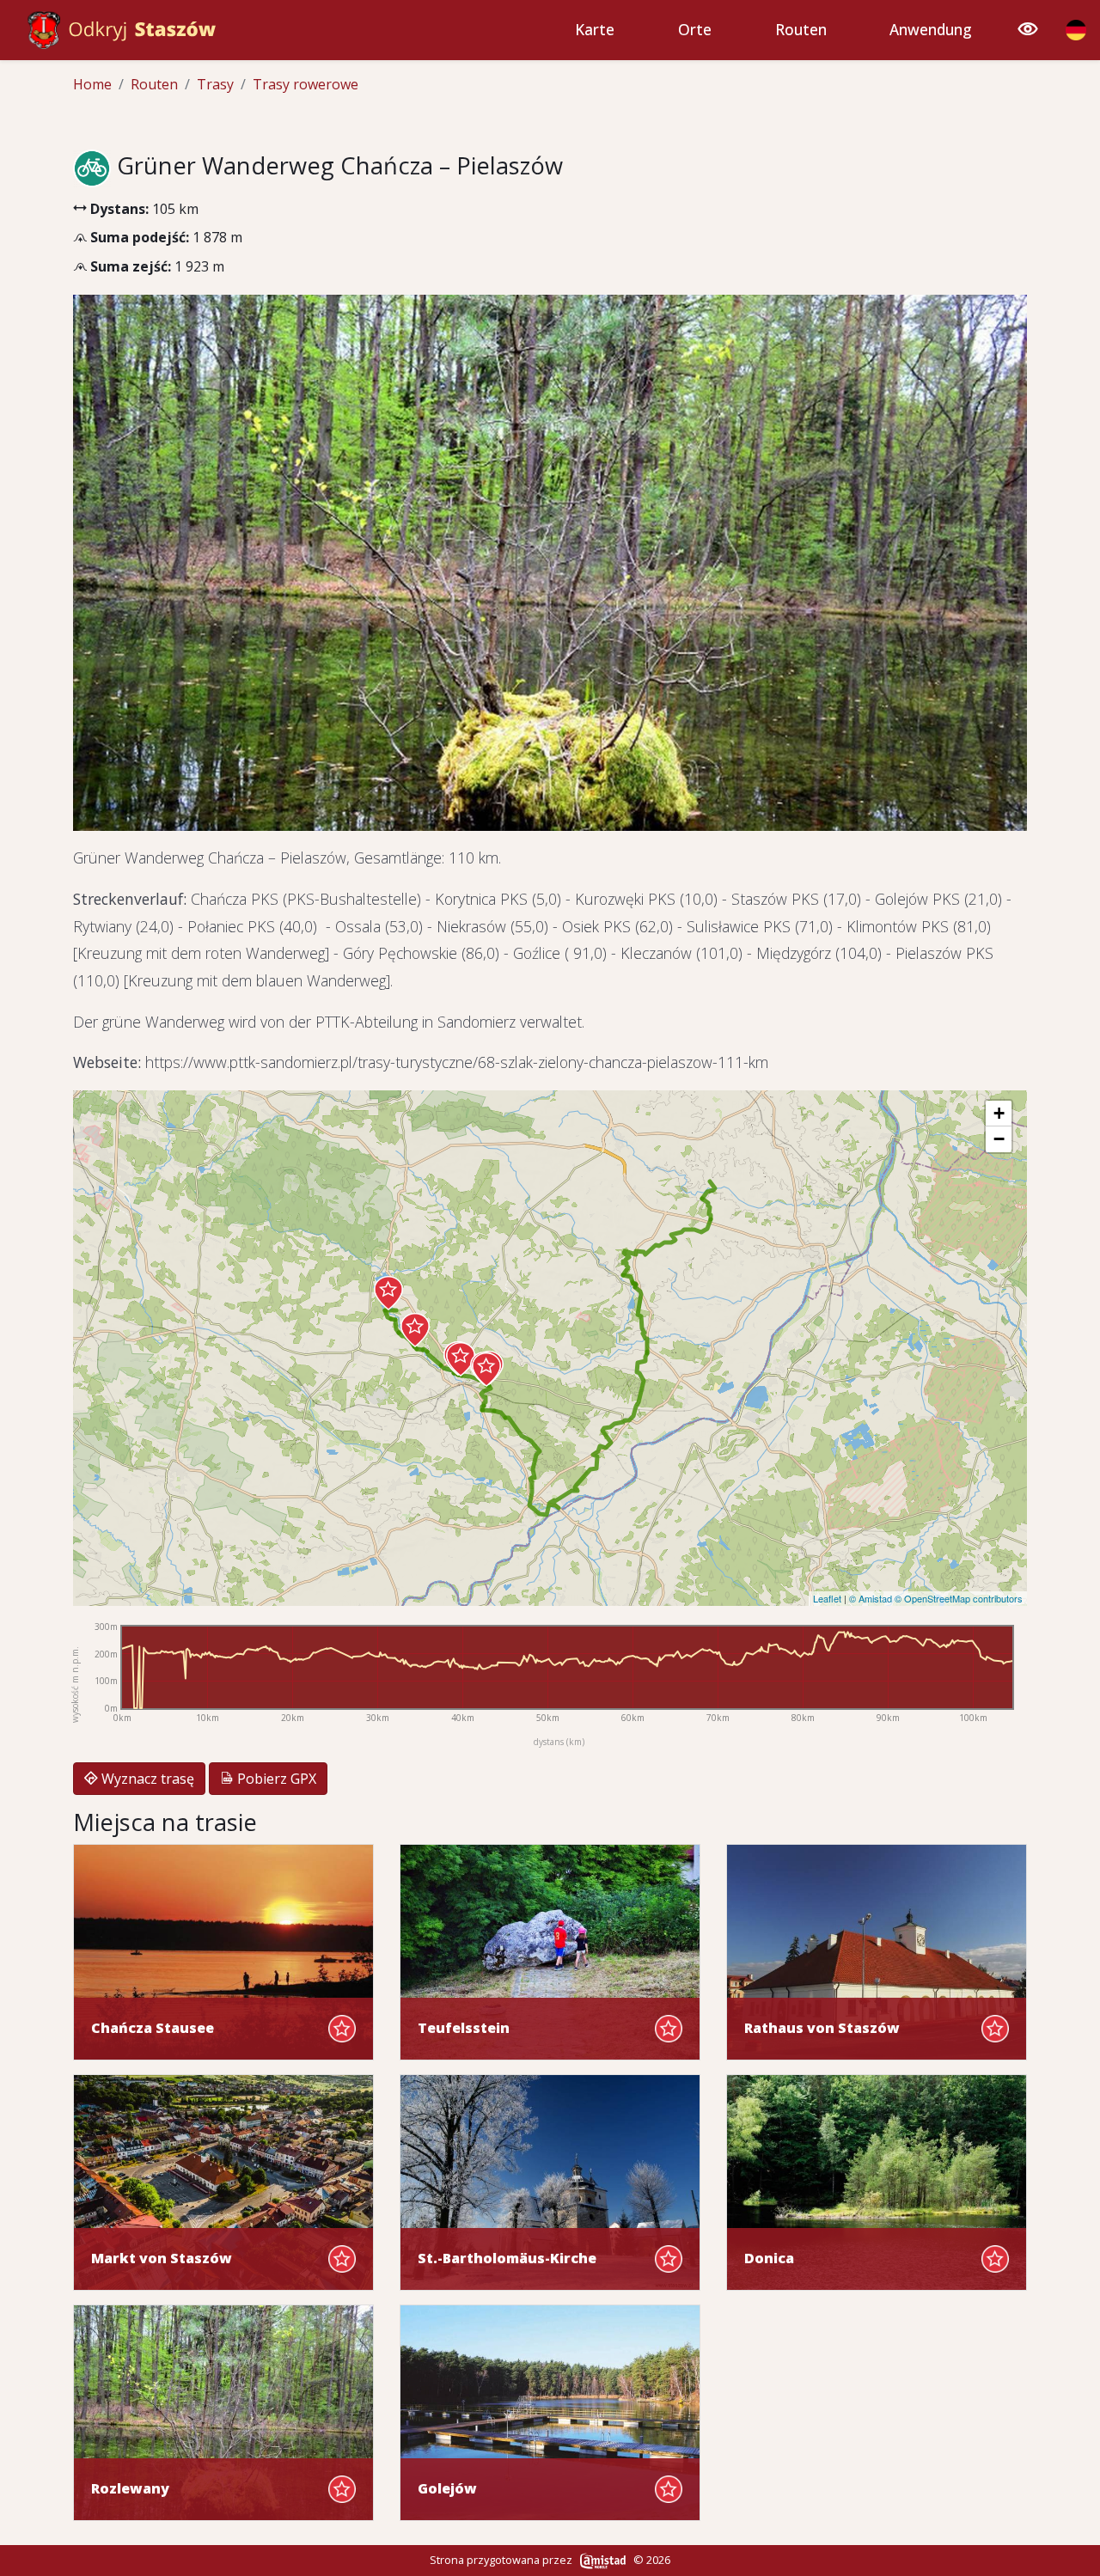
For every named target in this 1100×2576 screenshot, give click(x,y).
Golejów (447, 2489)
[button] (388, 1293)
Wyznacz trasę (146, 1779)
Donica (769, 2259)
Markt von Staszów (162, 2259)
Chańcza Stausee (153, 2028)
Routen (801, 30)
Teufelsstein (464, 2028)
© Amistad (871, 1598)
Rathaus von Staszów (822, 2028)
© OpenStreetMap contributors (959, 1598)
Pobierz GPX (275, 1779)
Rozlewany (130, 2489)
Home (92, 84)
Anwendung (931, 30)
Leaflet (827, 1598)
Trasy (215, 84)
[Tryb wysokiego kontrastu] (1028, 30)
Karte (595, 30)
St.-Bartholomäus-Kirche (507, 2259)
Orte (695, 30)
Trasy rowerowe (306, 84)
